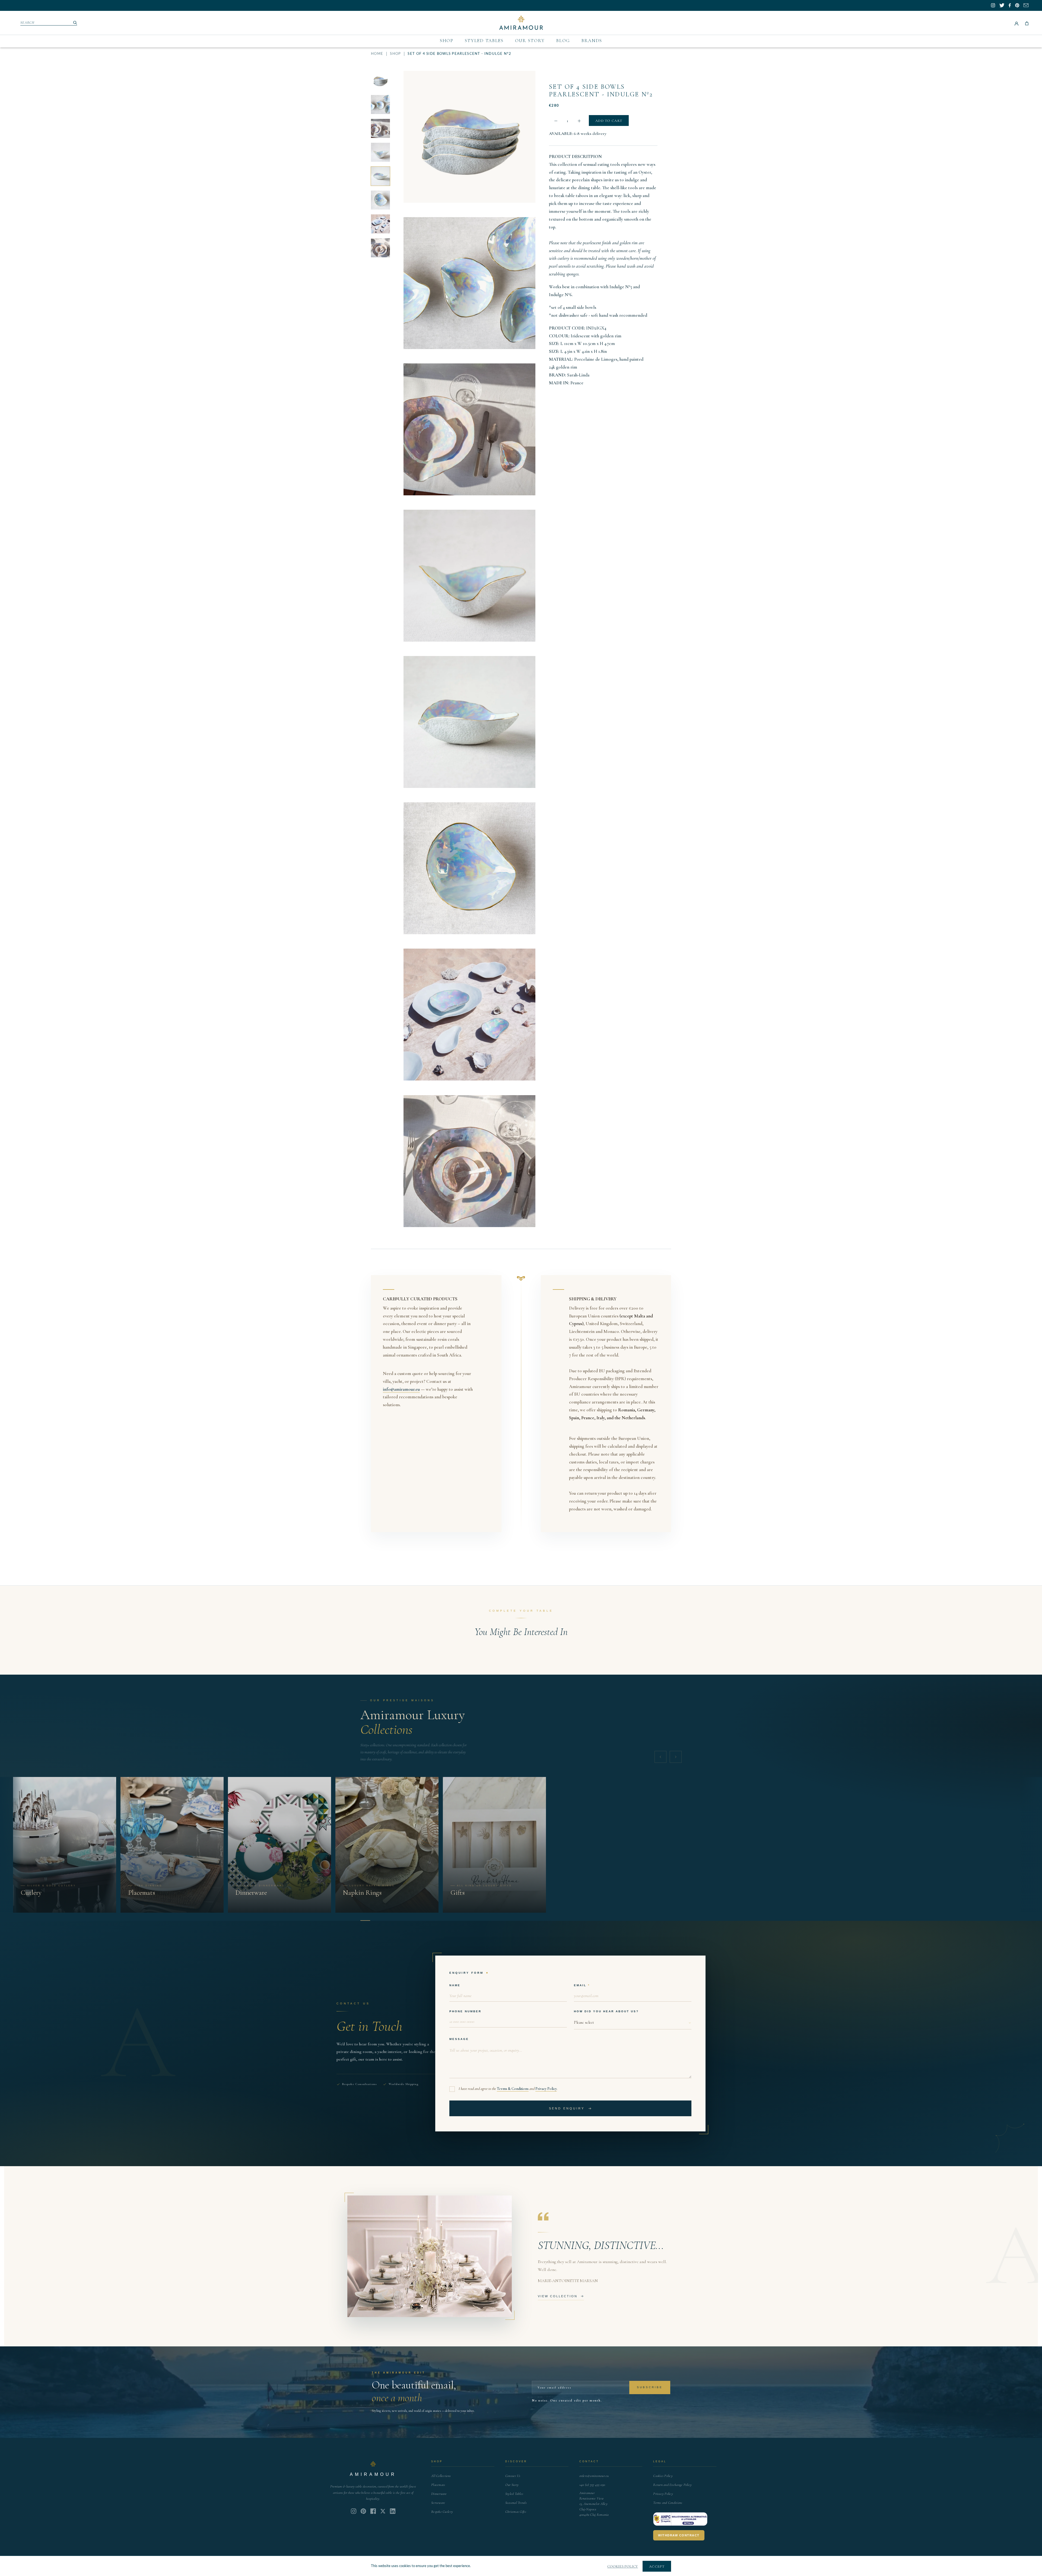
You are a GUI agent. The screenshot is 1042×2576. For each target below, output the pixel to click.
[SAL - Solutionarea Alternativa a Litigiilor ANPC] (680, 2519)
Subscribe (650, 2387)
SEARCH (28, 23)
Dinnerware (439, 2494)
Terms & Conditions (513, 2089)
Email (580, 1985)
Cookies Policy (663, 2476)
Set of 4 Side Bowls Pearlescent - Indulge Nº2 (601, 91)
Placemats (438, 2485)
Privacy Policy (546, 2089)
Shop (447, 41)
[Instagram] (354, 2511)
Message (459, 2039)
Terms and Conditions (668, 2503)
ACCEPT (657, 2567)
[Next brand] (676, 1757)
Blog (563, 41)
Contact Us (513, 2476)
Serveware (438, 2503)
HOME (377, 54)
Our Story (530, 41)
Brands (592, 41)
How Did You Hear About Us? (606, 2011)
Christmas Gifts (516, 2512)
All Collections (441, 2476)
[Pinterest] (363, 2511)
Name (455, 1985)
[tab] (365, 1921)
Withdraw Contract (679, 2535)
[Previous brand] (660, 1757)
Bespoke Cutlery (442, 2512)
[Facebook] (373, 2511)
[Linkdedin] (383, 2511)
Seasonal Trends (516, 2503)
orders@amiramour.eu (594, 2476)
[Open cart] (1027, 23)
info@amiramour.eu (401, 1389)
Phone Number (465, 2011)
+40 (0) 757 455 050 (592, 2485)
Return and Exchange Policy (672, 2485)
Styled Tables (484, 41)
